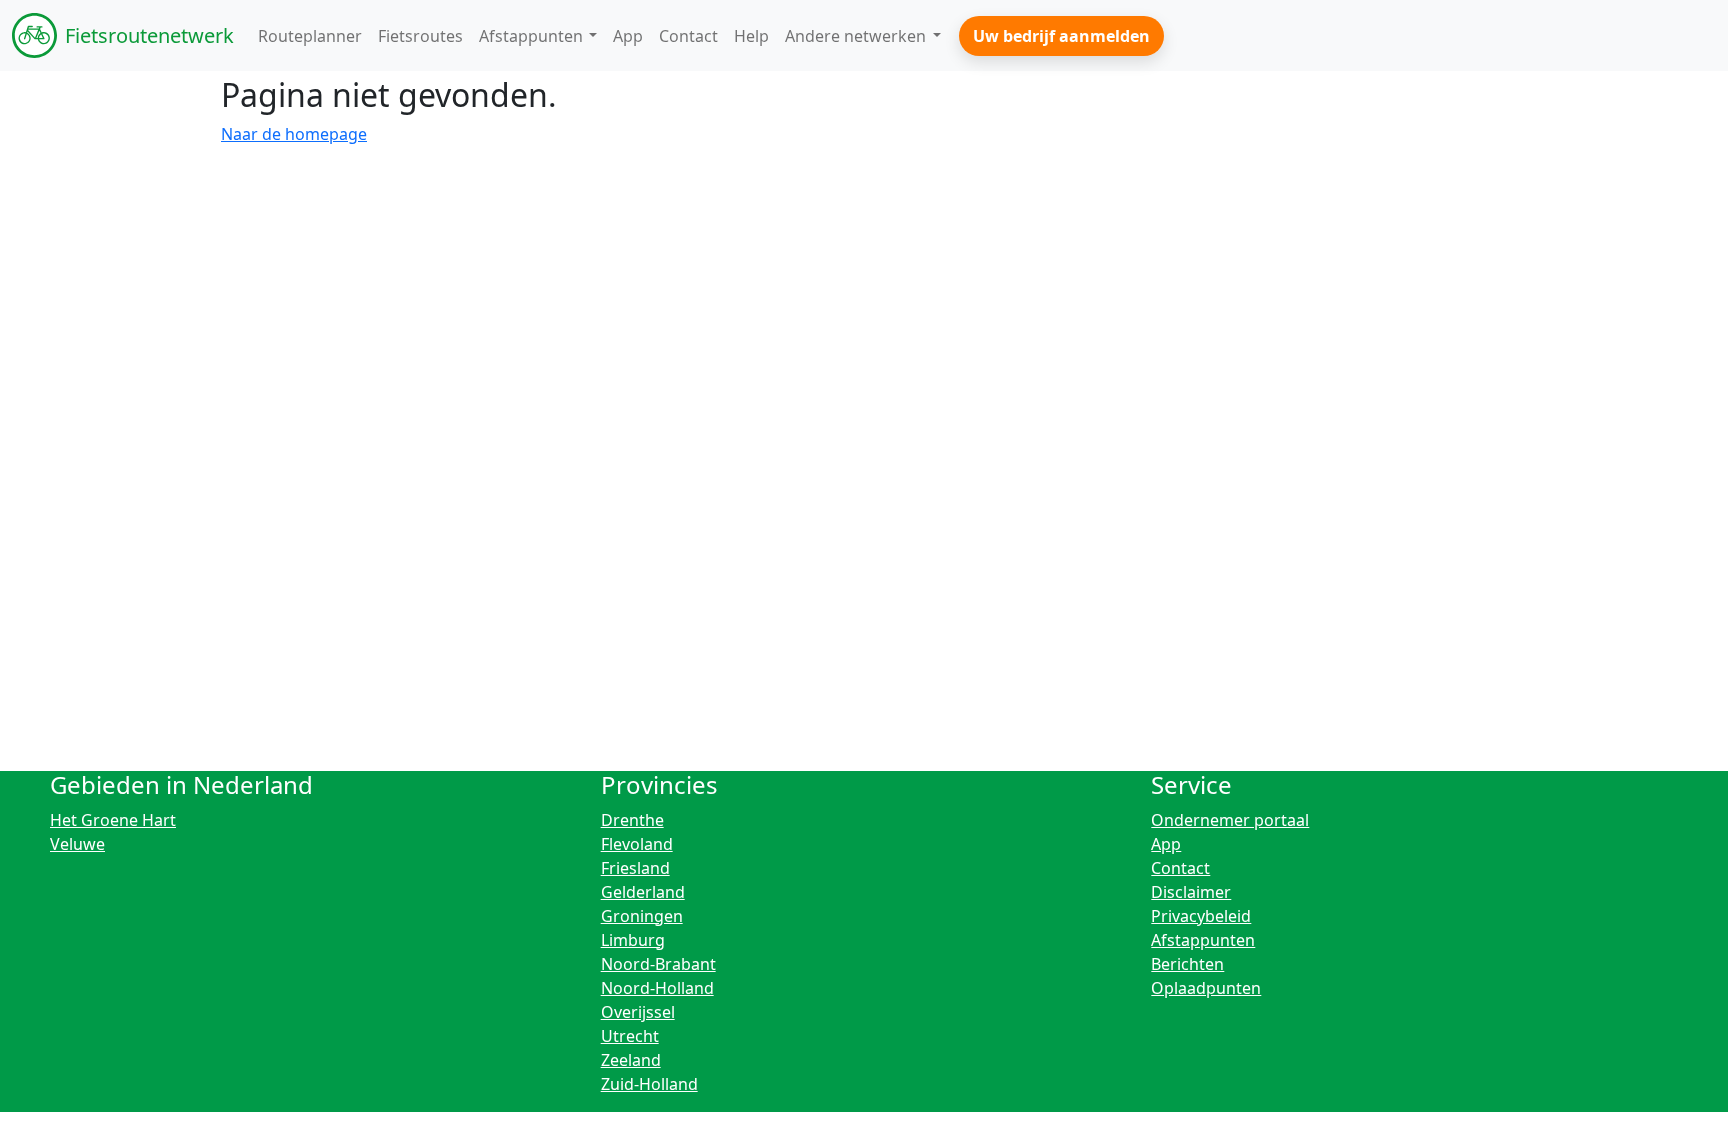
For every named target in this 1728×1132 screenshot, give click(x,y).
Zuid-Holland (649, 1084)
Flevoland (637, 844)
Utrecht (630, 1036)
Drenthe (632, 820)
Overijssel (638, 1012)
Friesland (635, 868)
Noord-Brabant (658, 964)
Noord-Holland (657, 988)
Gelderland (643, 892)
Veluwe (77, 844)
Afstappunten (1203, 940)
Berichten (1187, 964)
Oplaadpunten (1206, 988)
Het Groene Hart (113, 820)
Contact (1180, 868)
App (1166, 844)
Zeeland (631, 1060)
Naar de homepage (294, 134)
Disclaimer (1191, 892)
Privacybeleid (1201, 916)
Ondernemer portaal (1230, 820)
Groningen (642, 916)
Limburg (633, 940)
